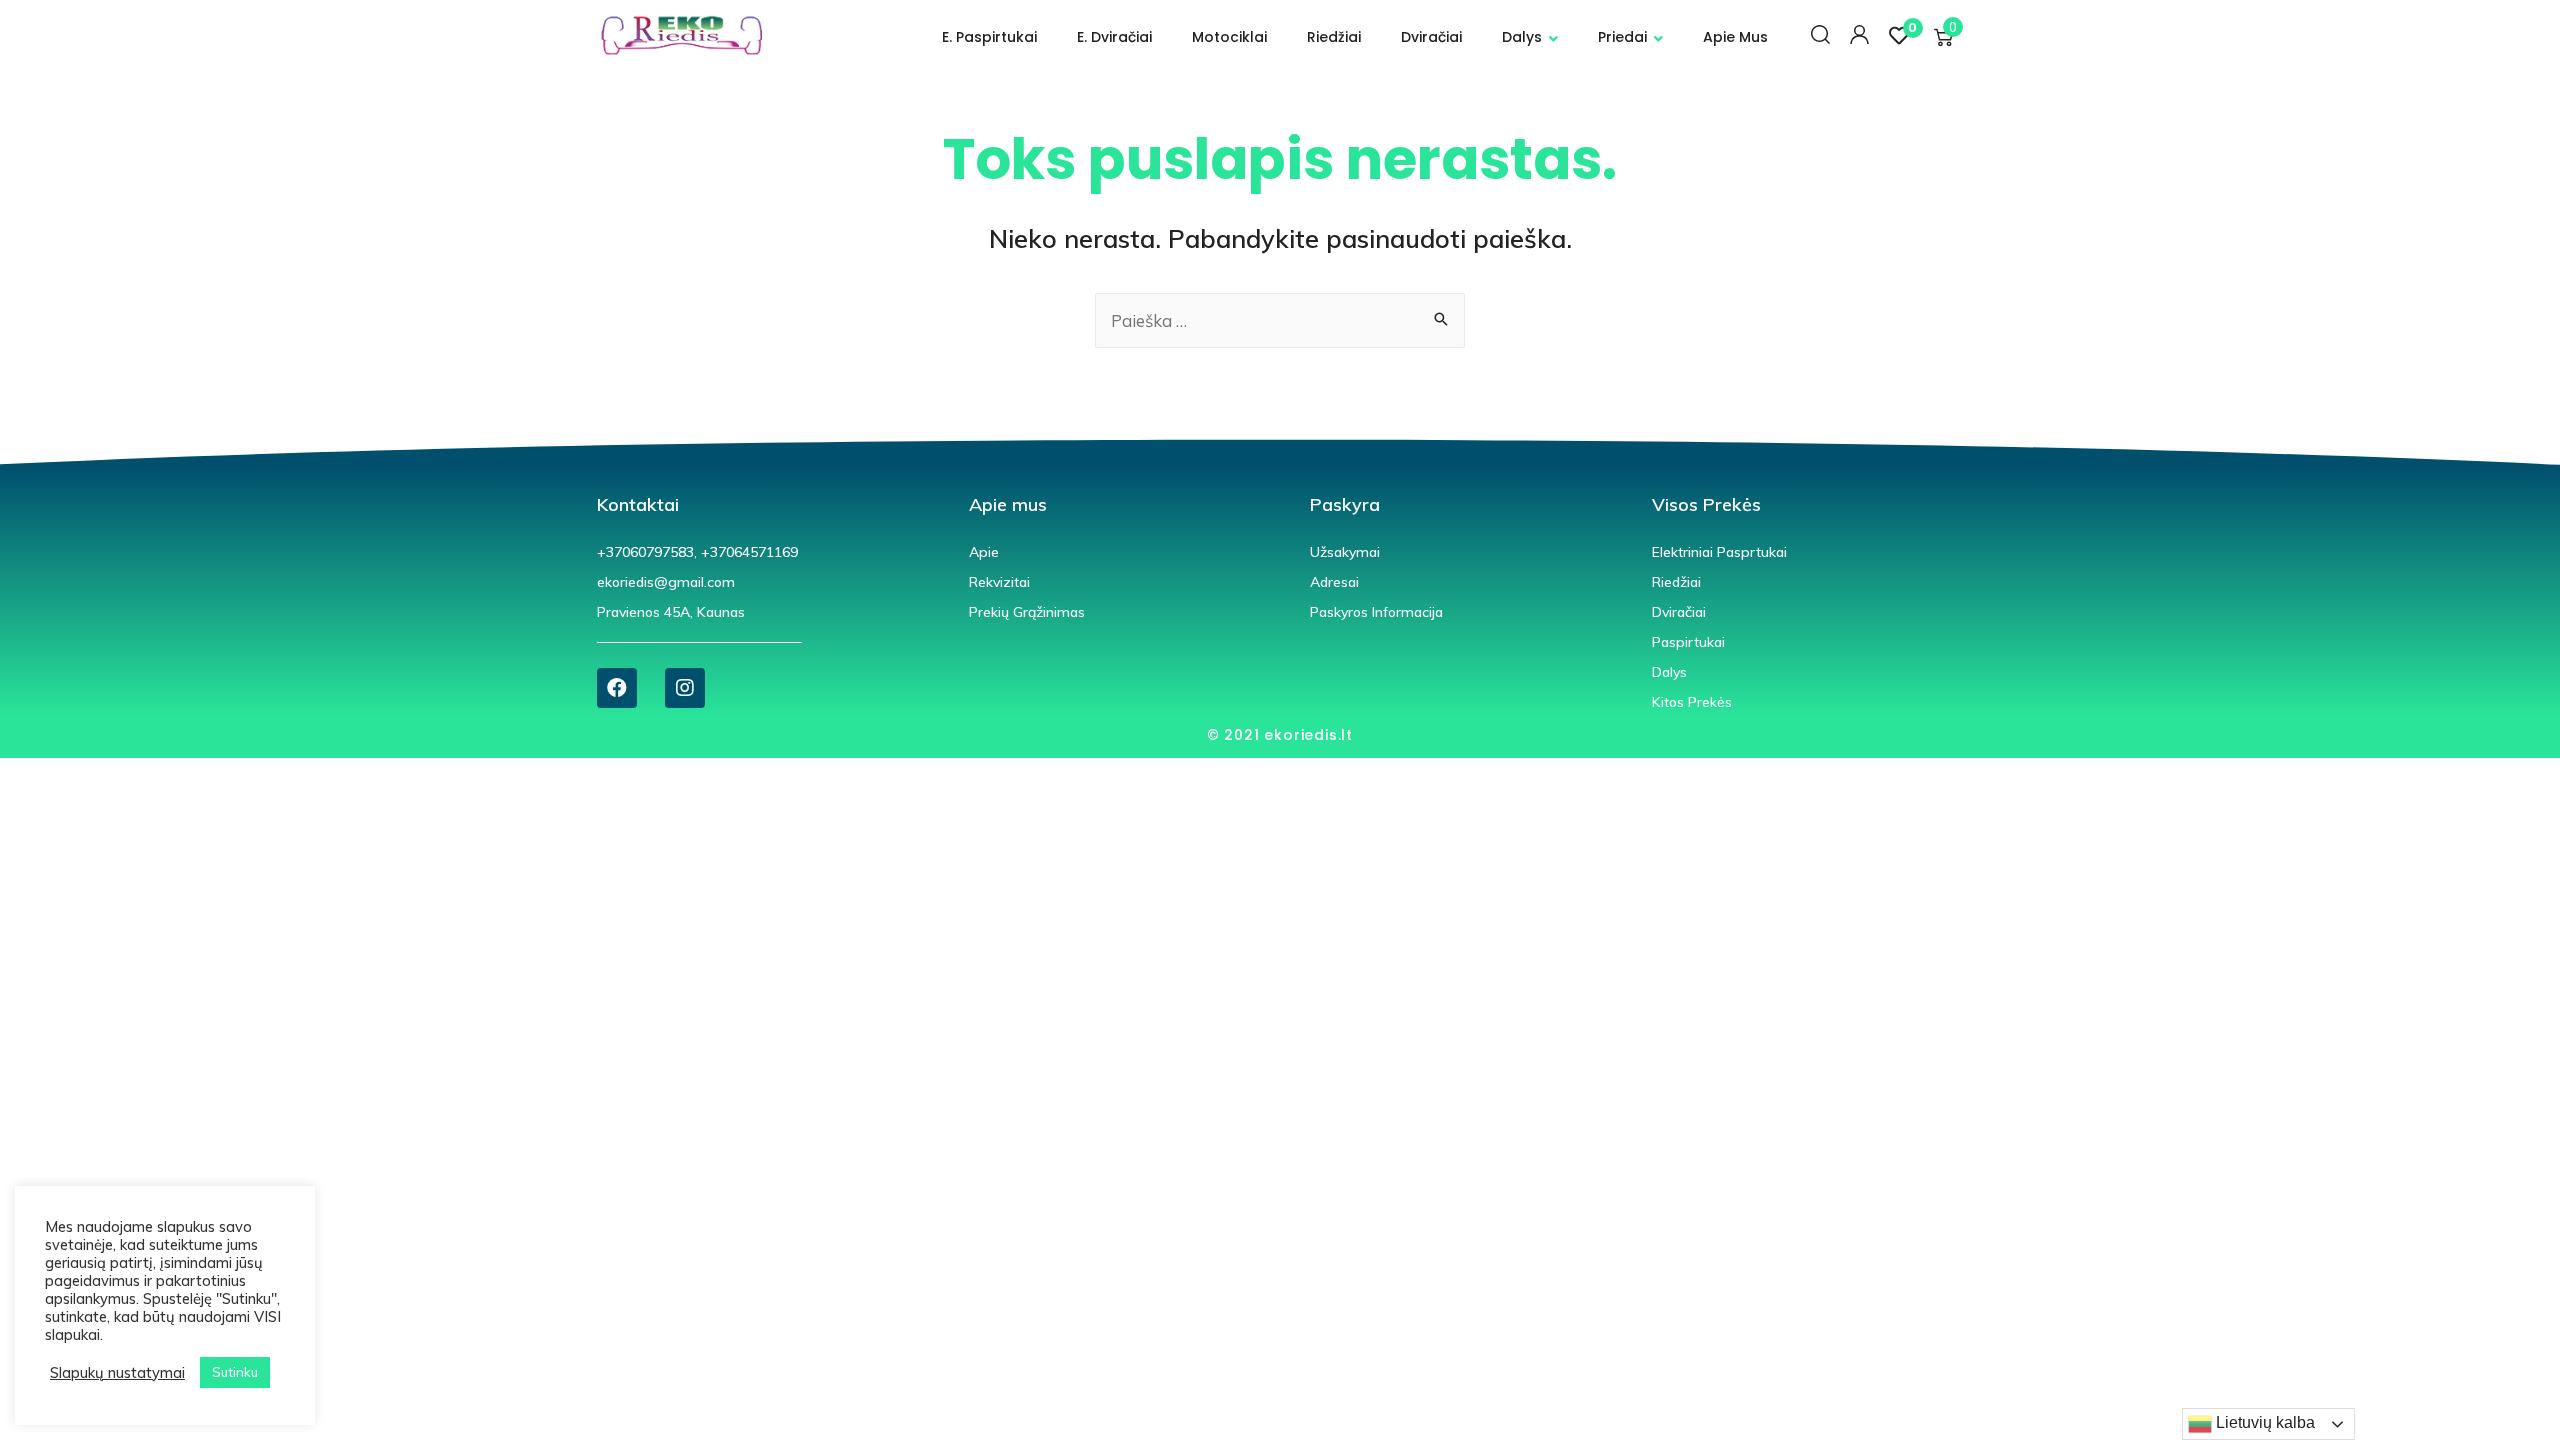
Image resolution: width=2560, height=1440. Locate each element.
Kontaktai (638, 504)
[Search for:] (1280, 321)
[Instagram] (685, 688)
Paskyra (1345, 504)
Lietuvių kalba (2263, 1422)
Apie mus (1008, 504)
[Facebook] (617, 688)
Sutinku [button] (235, 1372)
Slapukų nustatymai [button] (117, 1373)
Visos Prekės (1706, 504)
